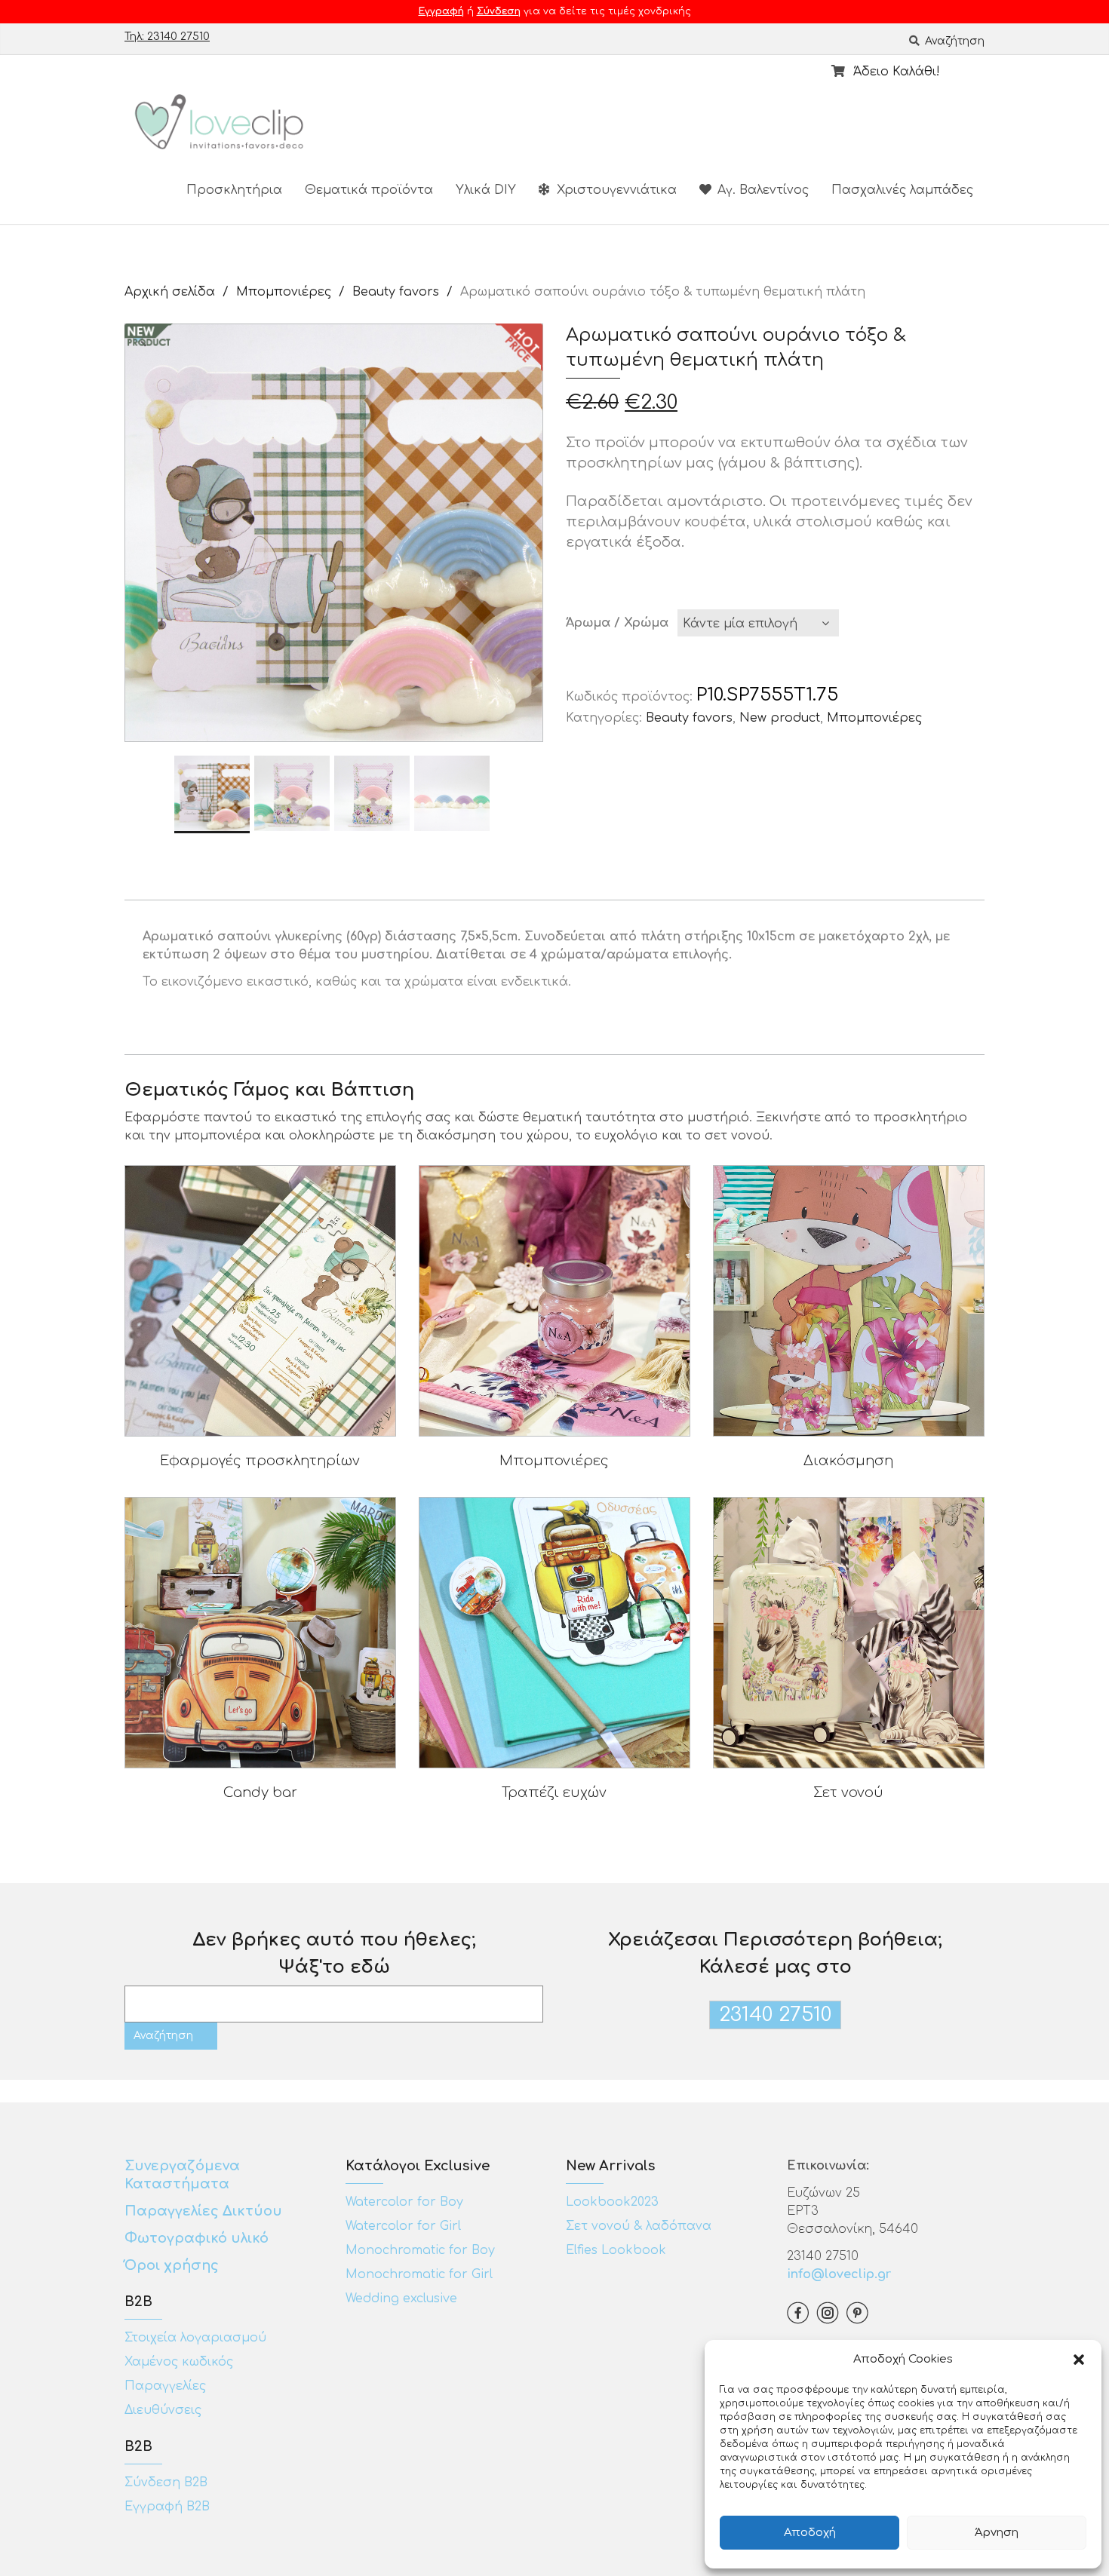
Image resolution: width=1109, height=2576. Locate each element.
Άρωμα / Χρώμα (617, 623)
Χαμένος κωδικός (179, 2362)
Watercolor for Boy (404, 2202)
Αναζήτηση (953, 41)
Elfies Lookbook (616, 2250)
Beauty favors (396, 292)
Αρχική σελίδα (170, 292)
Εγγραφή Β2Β (167, 2507)
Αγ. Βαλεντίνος (761, 190)
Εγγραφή (441, 11)
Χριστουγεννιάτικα (615, 190)
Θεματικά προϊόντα (369, 190)
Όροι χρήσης (174, 2265)
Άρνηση (997, 2533)
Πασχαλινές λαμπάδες (902, 190)
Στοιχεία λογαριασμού (195, 2338)
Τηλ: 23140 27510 (167, 37)
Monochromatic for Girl (419, 2274)
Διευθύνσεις (163, 2410)
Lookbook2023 (612, 2202)
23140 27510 (775, 2015)
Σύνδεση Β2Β (166, 2482)
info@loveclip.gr (839, 2274)
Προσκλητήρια (234, 190)
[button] (1079, 2360)
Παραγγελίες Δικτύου (203, 2211)
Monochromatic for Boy (420, 2250)
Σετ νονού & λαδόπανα (639, 2226)
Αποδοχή (810, 2533)
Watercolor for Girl (403, 2226)
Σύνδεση (499, 11)
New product (780, 718)
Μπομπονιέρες (284, 292)
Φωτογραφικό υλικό (197, 2238)
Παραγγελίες (165, 2386)
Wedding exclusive (401, 2298)
